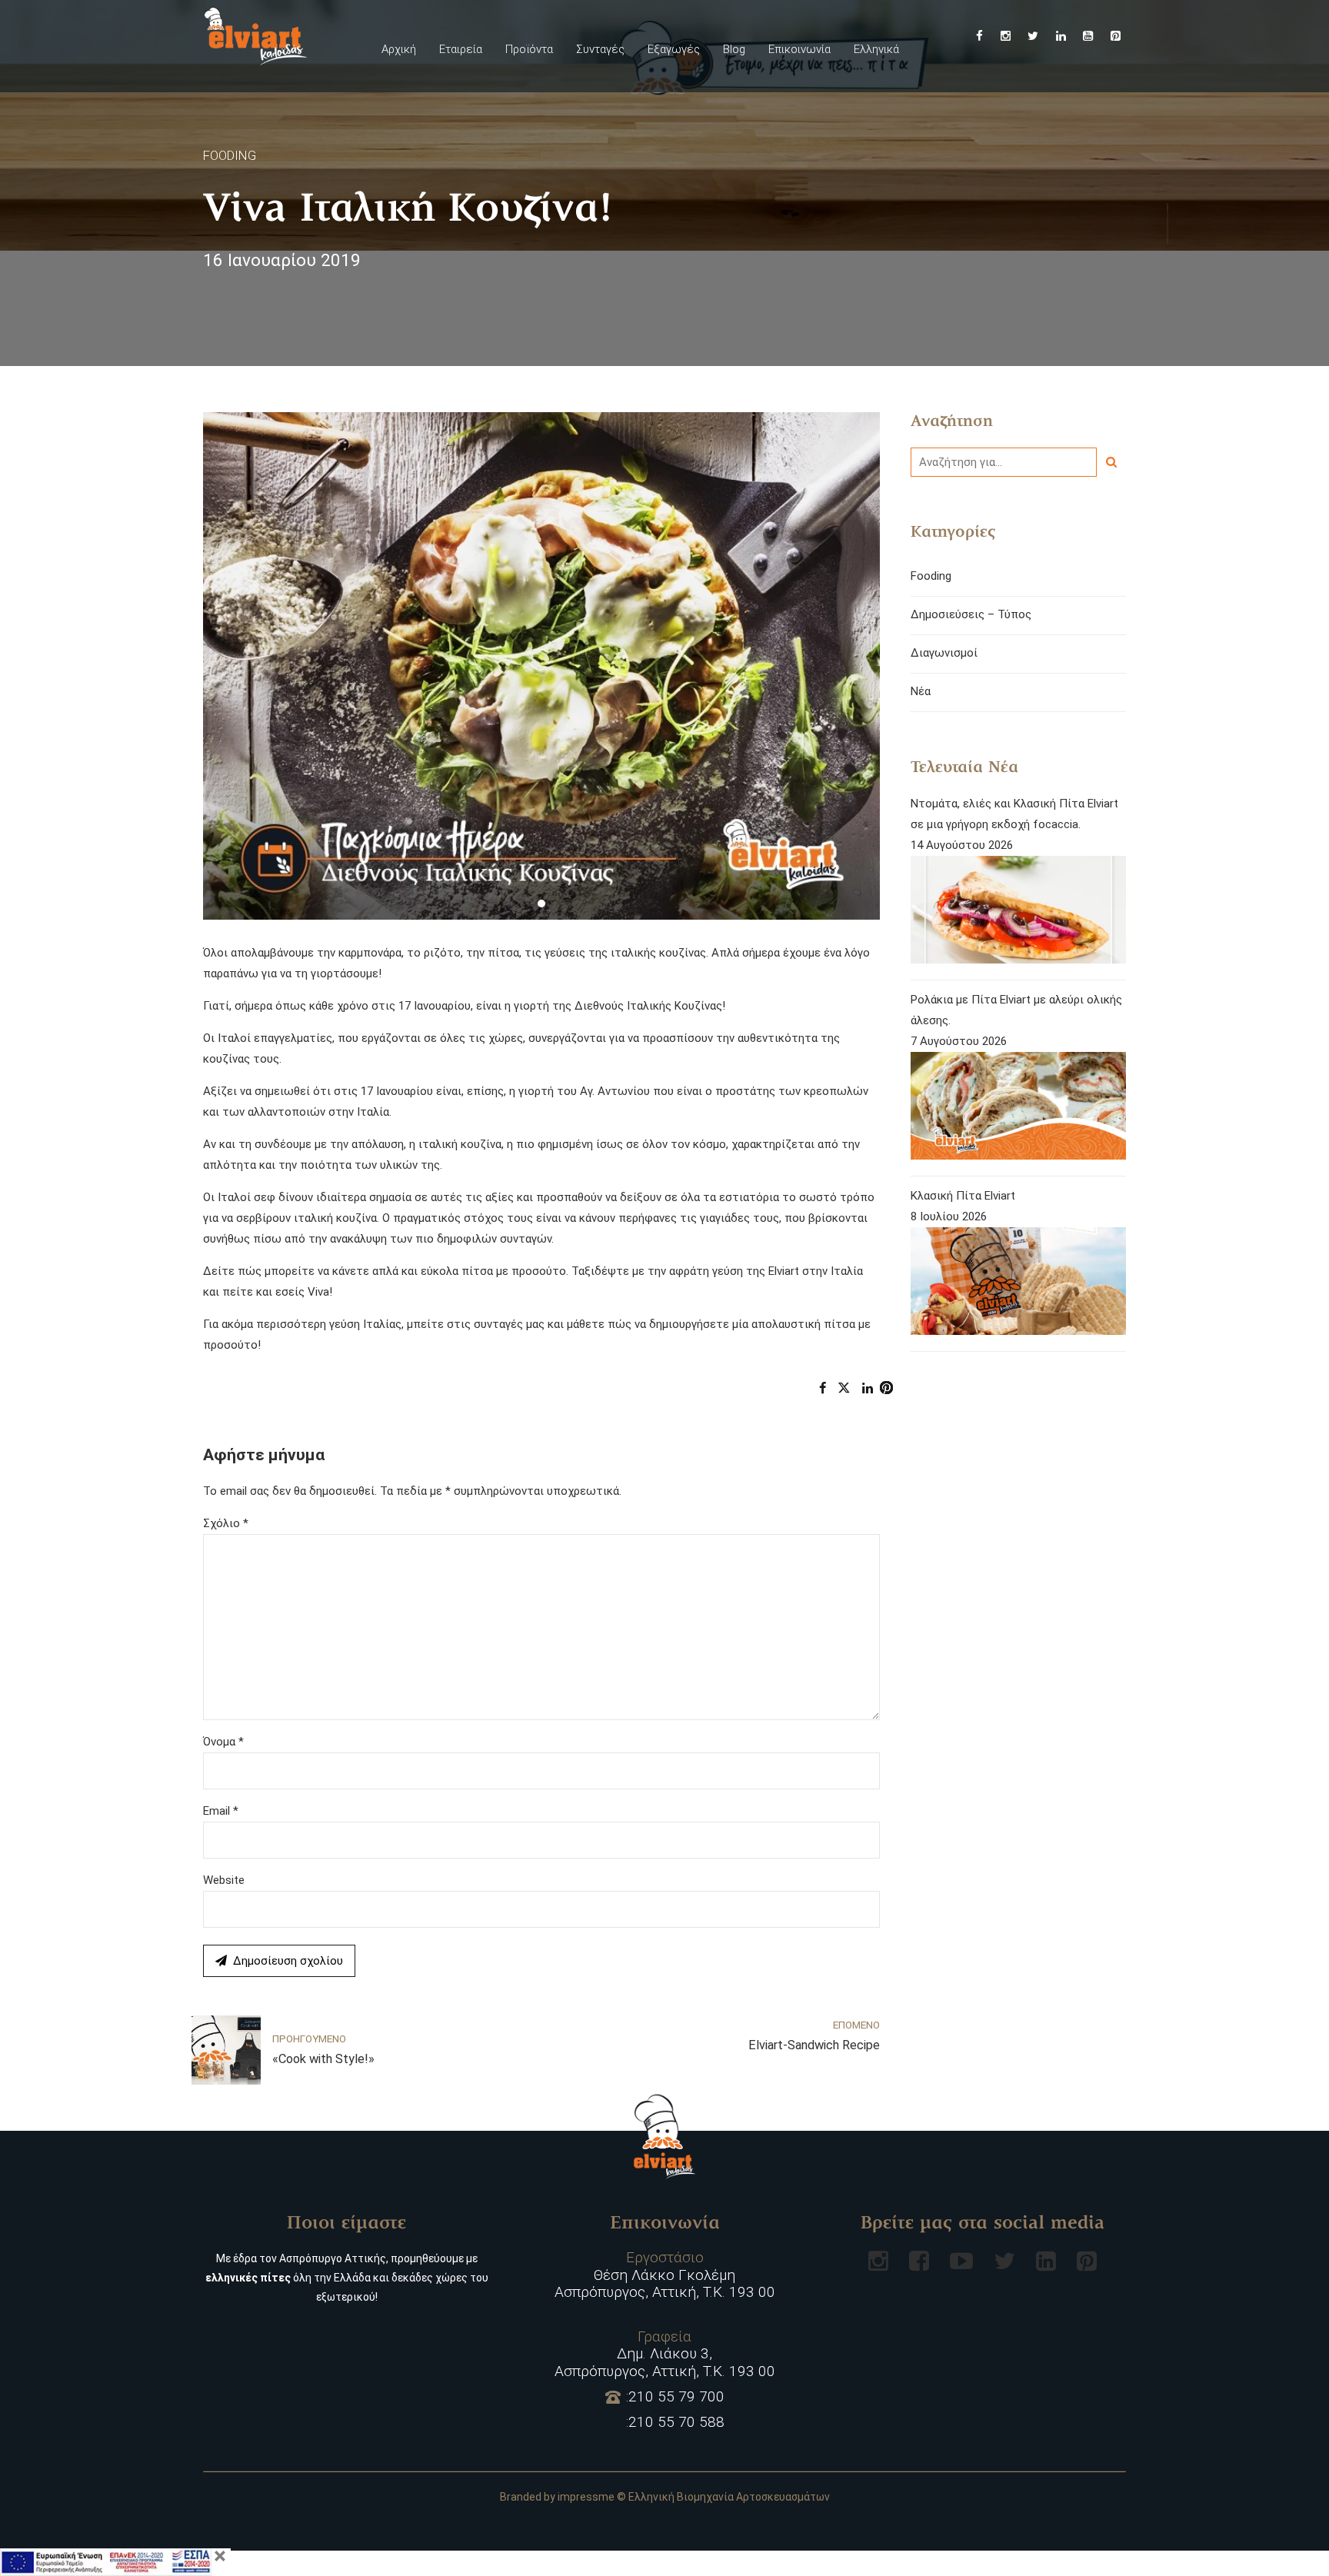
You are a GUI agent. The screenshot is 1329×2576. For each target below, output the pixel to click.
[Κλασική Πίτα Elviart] (1018, 1285)
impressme (586, 2497)
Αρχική (399, 49)
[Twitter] (1004, 2261)
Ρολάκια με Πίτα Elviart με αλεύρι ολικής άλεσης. (1016, 1010)
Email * (221, 1811)
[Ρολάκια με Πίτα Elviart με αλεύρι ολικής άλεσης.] (1018, 1109)
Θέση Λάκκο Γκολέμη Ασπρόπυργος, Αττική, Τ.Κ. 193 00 (665, 2275)
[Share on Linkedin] (868, 1388)
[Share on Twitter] (844, 1388)
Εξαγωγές (674, 49)
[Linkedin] (1046, 2261)
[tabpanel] (541, 666)
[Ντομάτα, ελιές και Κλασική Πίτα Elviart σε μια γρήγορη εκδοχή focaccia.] (1018, 913)
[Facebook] (919, 2261)
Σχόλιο (226, 1523)
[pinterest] (1087, 2261)
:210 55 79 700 (675, 2397)
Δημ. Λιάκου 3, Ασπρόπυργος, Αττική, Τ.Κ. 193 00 (665, 2355)
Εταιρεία (461, 49)
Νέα (921, 691)
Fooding (230, 155)
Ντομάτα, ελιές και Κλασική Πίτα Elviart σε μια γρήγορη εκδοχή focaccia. (1014, 814)
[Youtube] (961, 2261)
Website (224, 1880)
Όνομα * (223, 1742)
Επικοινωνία (799, 49)
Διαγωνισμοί (944, 653)
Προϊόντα (529, 49)
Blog (734, 49)
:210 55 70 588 (675, 2422)
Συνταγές (600, 49)
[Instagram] (878, 2261)
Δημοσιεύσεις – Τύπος (971, 614)
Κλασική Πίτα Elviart (963, 1196)
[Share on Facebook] (823, 1388)
